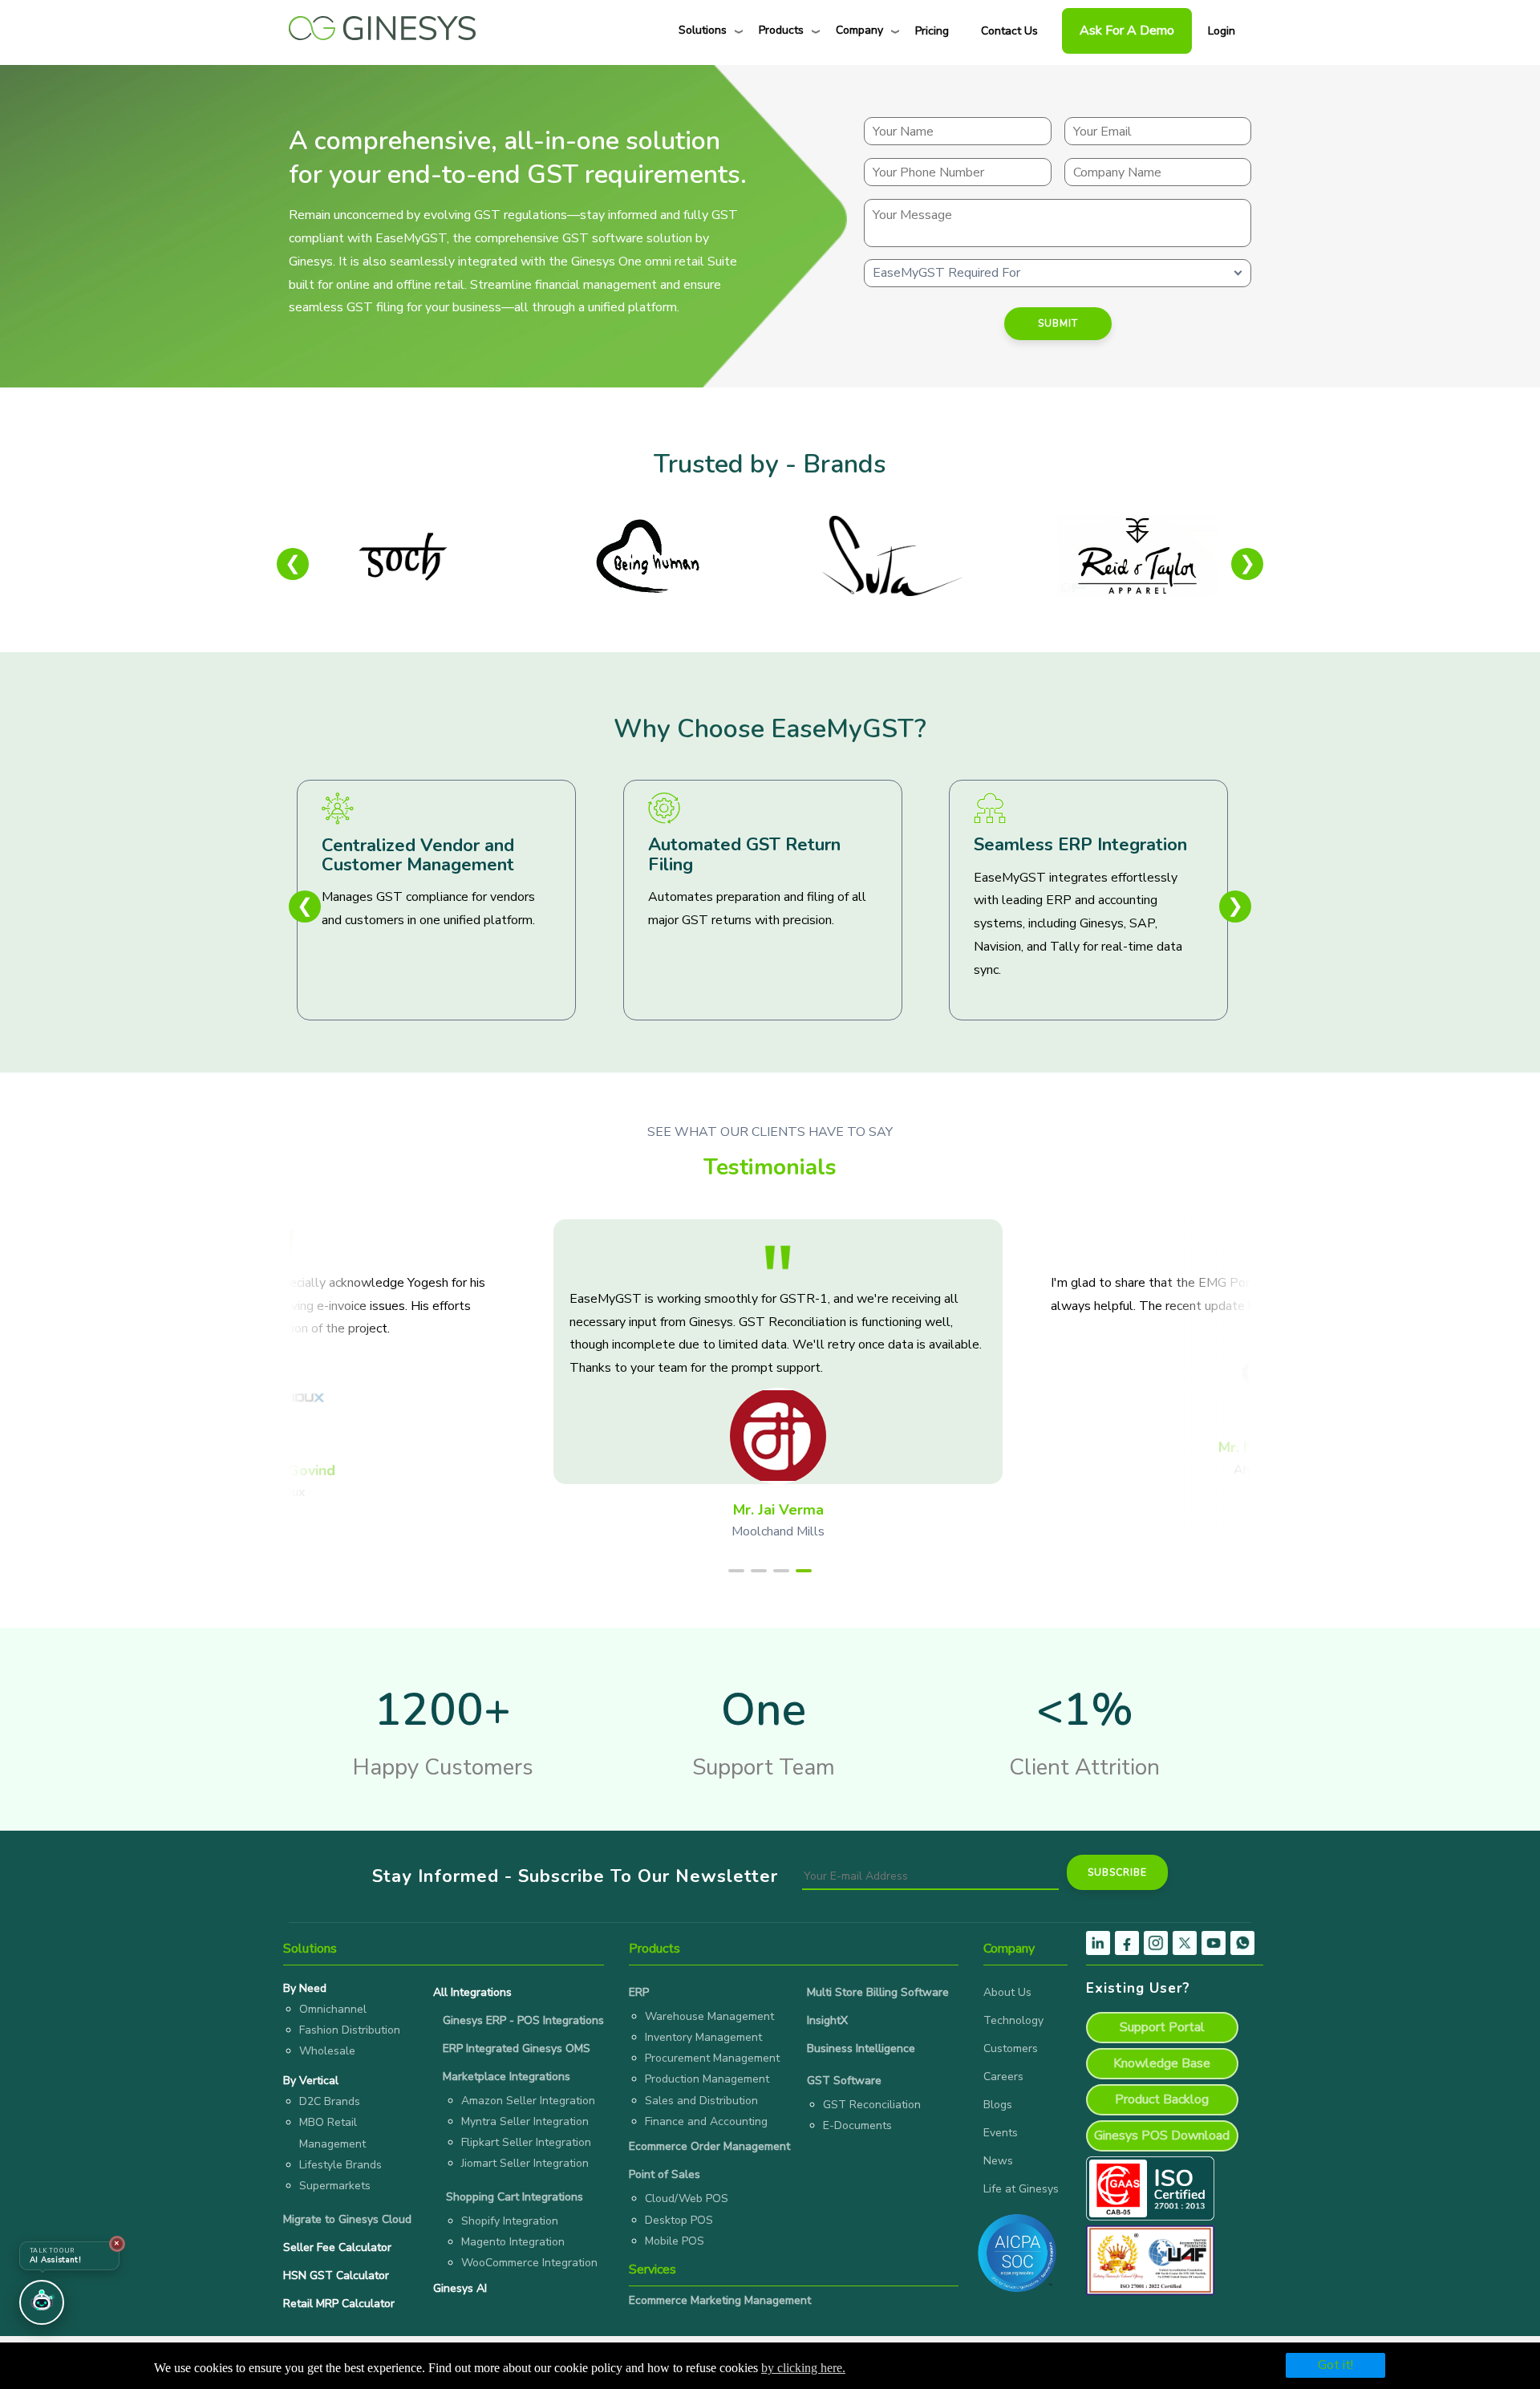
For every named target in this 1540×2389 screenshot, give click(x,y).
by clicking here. (803, 2368)
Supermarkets (335, 2186)
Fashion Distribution (350, 2030)
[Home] (382, 24)
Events (1001, 2133)
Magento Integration (513, 2242)
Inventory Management (703, 2037)
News (998, 2161)
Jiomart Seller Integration (525, 2163)
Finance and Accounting (706, 2121)
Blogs (998, 2105)
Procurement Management (712, 2058)
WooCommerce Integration (529, 2263)
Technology (1013, 2020)
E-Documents (857, 2125)
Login (1222, 31)
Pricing (932, 31)
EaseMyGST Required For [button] (946, 273)
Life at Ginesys (1021, 2189)
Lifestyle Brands (340, 2165)
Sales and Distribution (701, 2101)
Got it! (1335, 2365)
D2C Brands (330, 2101)
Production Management (707, 2079)
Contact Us (1009, 31)
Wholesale (327, 2051)
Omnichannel (333, 2009)
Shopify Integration (510, 2221)
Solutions (703, 30)
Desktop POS (679, 2220)
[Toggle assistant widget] (42, 2302)
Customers (1011, 2048)
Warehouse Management (709, 2016)
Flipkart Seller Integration (526, 2142)
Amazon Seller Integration (528, 2101)
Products (781, 30)
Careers (1003, 2077)
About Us (1007, 1992)
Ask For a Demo (1127, 30)
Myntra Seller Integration (525, 2121)
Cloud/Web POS (687, 2198)
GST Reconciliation (872, 2105)
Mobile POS (675, 2241)
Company (859, 30)
